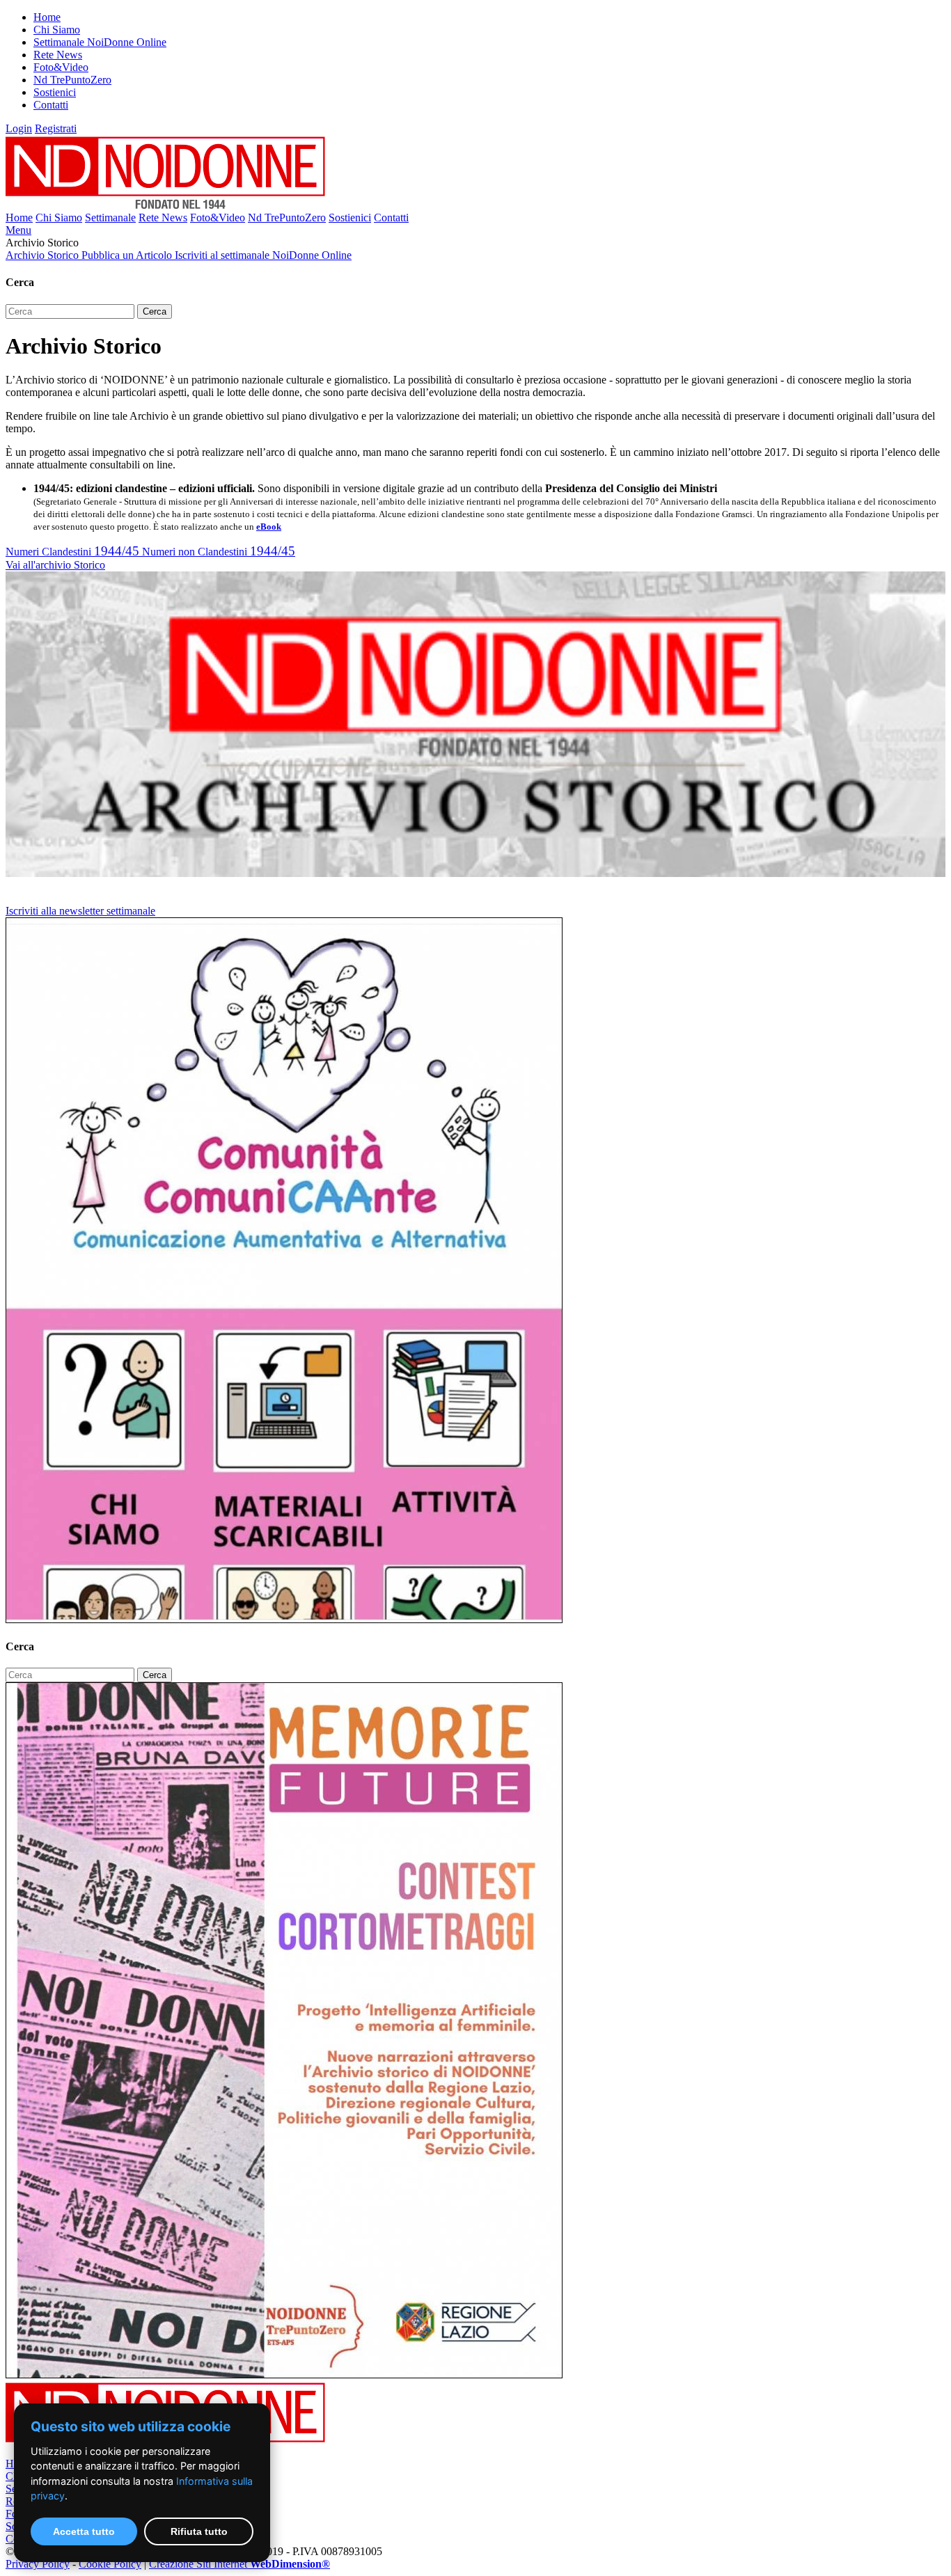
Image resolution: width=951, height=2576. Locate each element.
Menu (18, 230)
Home (47, 17)
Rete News (58, 55)
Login (19, 128)
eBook (269, 527)
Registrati (56, 128)
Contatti (51, 105)
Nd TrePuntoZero (72, 80)
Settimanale (110, 218)
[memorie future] (284, 2374)
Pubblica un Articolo (128, 255)
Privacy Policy (38, 2564)
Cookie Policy (110, 2564)
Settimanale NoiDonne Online (100, 42)
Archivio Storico (44, 255)
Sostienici (55, 92)
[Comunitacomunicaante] (284, 1619)
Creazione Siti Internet (239, 2564)
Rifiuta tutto (199, 2531)
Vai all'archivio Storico (55, 565)
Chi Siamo (57, 30)
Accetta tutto (84, 2531)
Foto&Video (61, 67)
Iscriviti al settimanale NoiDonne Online (263, 255)
